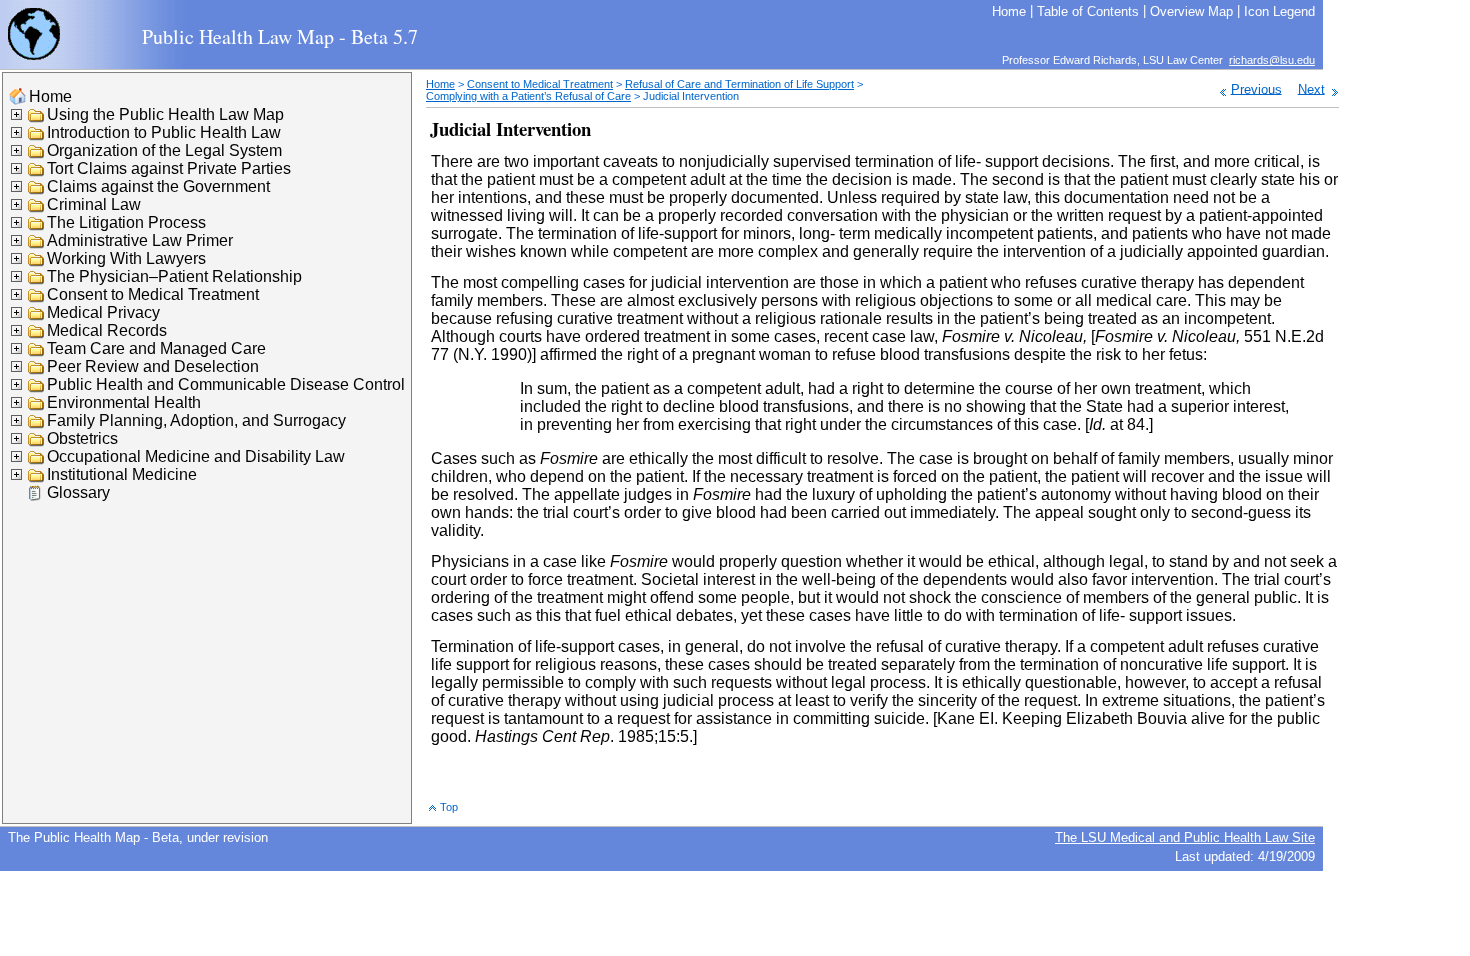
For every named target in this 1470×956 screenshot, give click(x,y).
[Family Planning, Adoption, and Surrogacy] (37, 424)
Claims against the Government (158, 186)
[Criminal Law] (37, 208)
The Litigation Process (126, 222)
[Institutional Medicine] (37, 478)
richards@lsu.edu (1272, 60)
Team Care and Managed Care (156, 348)
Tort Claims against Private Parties (169, 168)
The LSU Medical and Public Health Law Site (1185, 837)
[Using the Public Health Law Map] (37, 118)
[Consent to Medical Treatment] (37, 298)
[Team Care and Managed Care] (37, 352)
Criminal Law (94, 204)
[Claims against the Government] (37, 190)
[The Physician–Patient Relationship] (37, 280)
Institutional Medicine (122, 474)
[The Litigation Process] (37, 226)
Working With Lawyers (126, 258)
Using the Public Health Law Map (165, 114)
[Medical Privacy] (37, 316)
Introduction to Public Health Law (164, 132)
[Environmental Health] (37, 406)
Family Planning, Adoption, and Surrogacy (196, 420)
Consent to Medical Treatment (153, 294)
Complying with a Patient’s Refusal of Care (528, 96)
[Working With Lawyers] (37, 262)
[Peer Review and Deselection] (37, 370)
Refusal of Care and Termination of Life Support (739, 84)
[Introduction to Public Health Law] (37, 136)
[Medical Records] (37, 334)
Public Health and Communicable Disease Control (226, 384)
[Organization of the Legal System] (37, 154)
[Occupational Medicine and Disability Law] (37, 460)
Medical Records (107, 330)
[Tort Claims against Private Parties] (37, 172)
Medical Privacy (103, 312)
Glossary (78, 492)
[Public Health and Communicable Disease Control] (37, 388)
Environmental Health (124, 402)
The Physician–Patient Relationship (174, 276)
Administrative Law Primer (140, 240)
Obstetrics (82, 438)
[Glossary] (37, 496)
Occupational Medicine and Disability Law (196, 456)
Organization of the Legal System (164, 150)
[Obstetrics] (37, 442)
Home (50, 96)
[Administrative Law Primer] (37, 244)
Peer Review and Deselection (153, 366)
